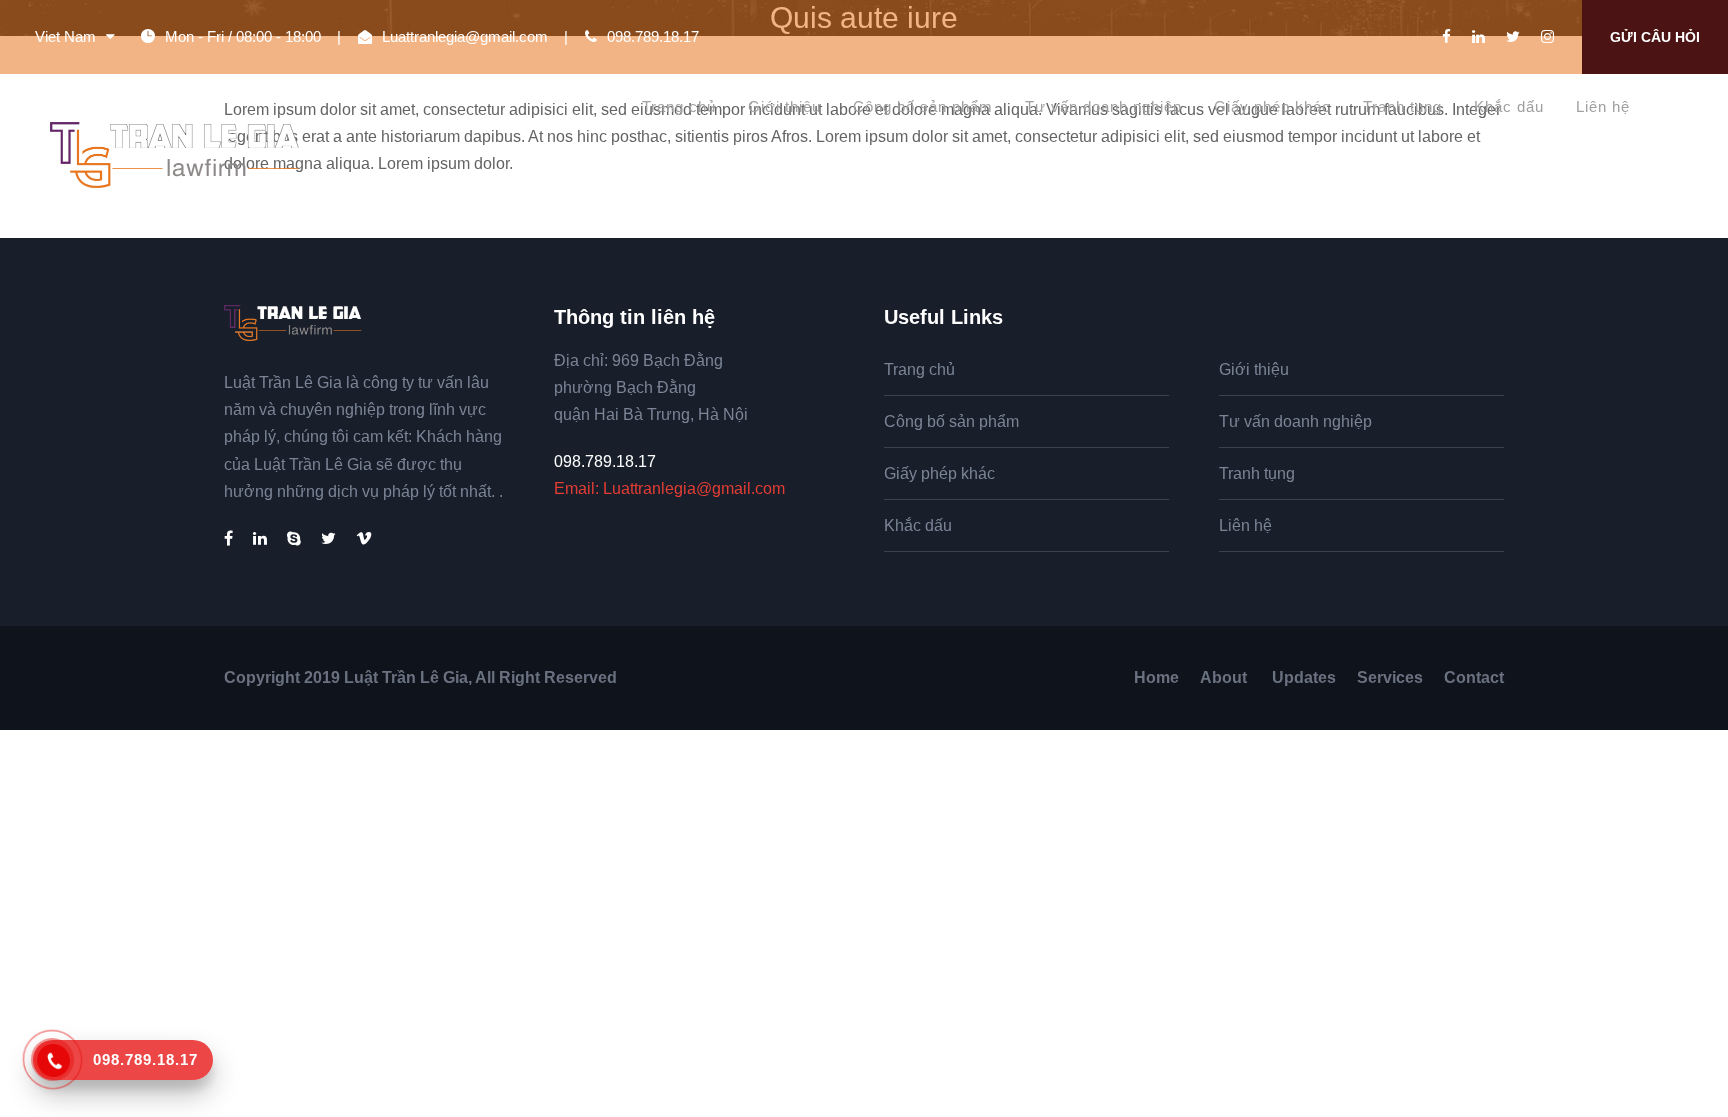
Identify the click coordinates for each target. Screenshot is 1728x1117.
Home (1156, 677)
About (1225, 677)
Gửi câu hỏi (1655, 37)
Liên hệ (1603, 106)
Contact (1474, 677)
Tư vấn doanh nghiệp (1103, 106)
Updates (1304, 677)
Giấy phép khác (1272, 106)
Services (1390, 677)
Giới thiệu (784, 106)
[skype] (294, 538)
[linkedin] (1478, 36)
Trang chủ (679, 106)
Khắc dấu (1509, 106)
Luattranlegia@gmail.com (465, 36)
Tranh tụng (1402, 106)
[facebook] (1446, 36)
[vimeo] (364, 538)
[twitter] (1513, 36)
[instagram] (1547, 36)
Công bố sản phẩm (923, 106)
